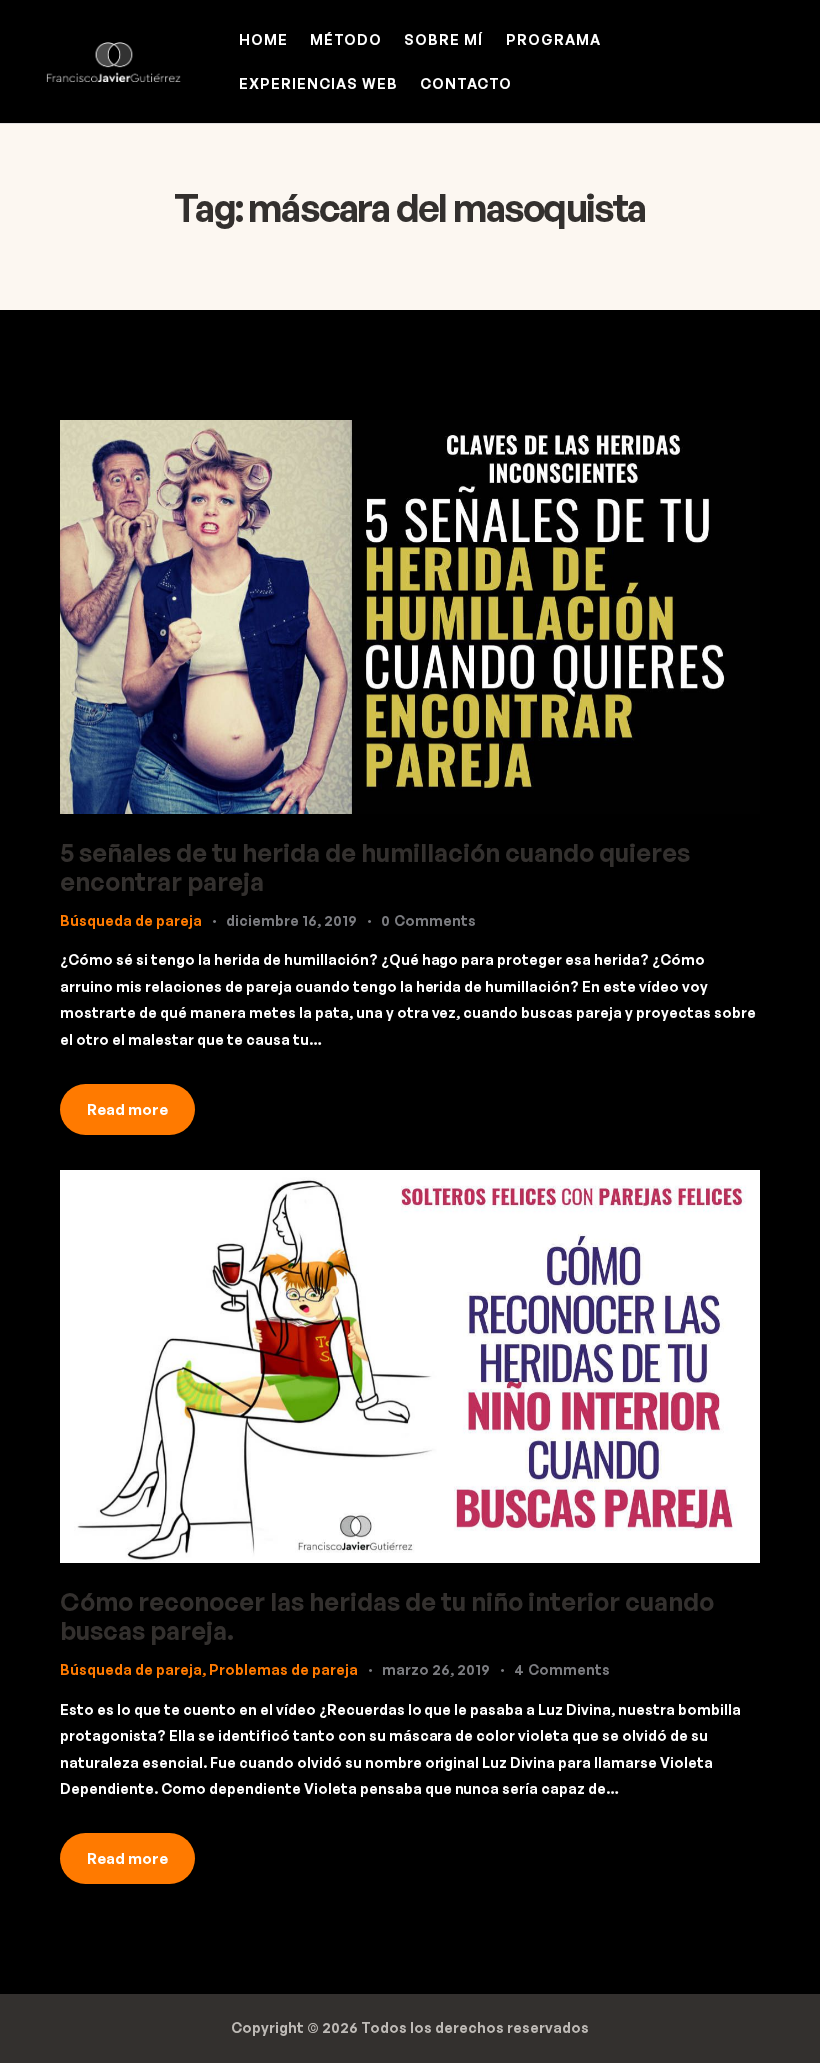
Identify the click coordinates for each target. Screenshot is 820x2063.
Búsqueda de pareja (131, 920)
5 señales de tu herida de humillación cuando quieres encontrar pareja (375, 867)
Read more (127, 1109)
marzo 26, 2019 (436, 1669)
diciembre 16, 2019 (291, 920)
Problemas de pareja (283, 1669)
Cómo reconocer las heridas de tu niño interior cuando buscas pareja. (387, 1616)
